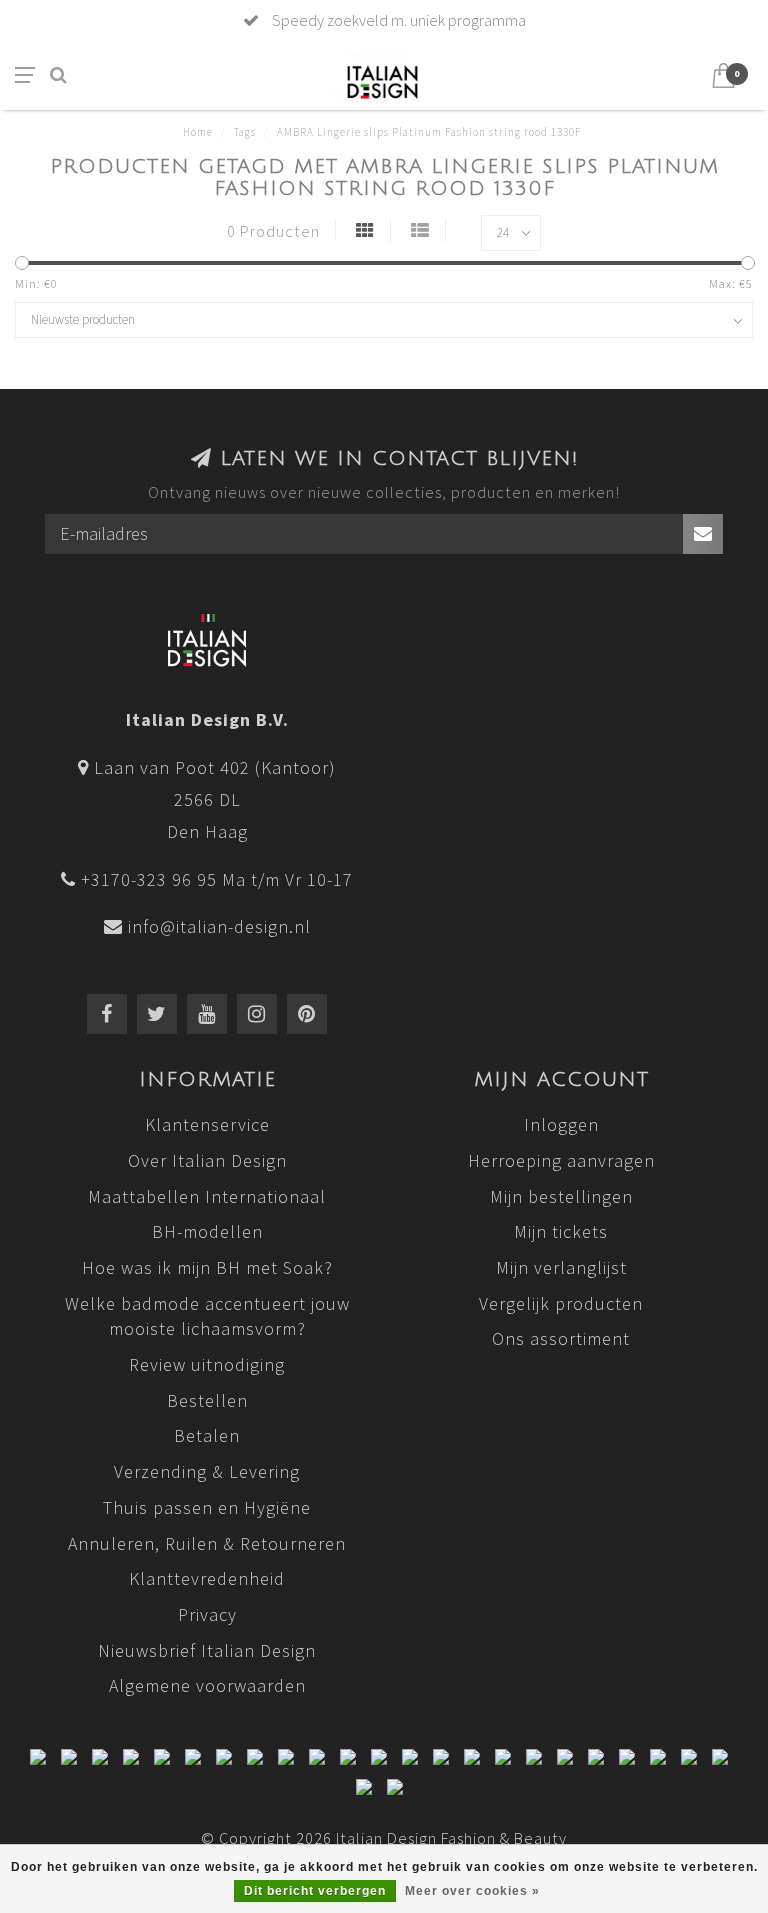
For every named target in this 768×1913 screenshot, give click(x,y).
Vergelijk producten (561, 1303)
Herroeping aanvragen (561, 1160)
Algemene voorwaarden (207, 1685)
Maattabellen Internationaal (207, 1196)
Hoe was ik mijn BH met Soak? (207, 1267)
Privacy (207, 1614)
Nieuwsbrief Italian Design (207, 1650)
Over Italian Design (207, 1160)
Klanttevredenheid (207, 1578)
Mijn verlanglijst (561, 1267)
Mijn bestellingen (561, 1196)
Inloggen (561, 1124)
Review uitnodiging (207, 1364)
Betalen (207, 1435)
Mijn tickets (561, 1231)
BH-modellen (207, 1231)
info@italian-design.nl (219, 926)
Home (198, 132)
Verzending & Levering (207, 1471)
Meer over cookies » (472, 1891)
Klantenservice (207, 1124)
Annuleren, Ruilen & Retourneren (207, 1543)
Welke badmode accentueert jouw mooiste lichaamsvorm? (207, 1316)
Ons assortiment (561, 1338)
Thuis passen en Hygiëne (207, 1507)
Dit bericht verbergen (315, 1891)
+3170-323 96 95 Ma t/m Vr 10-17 (217, 879)
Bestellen (207, 1400)
